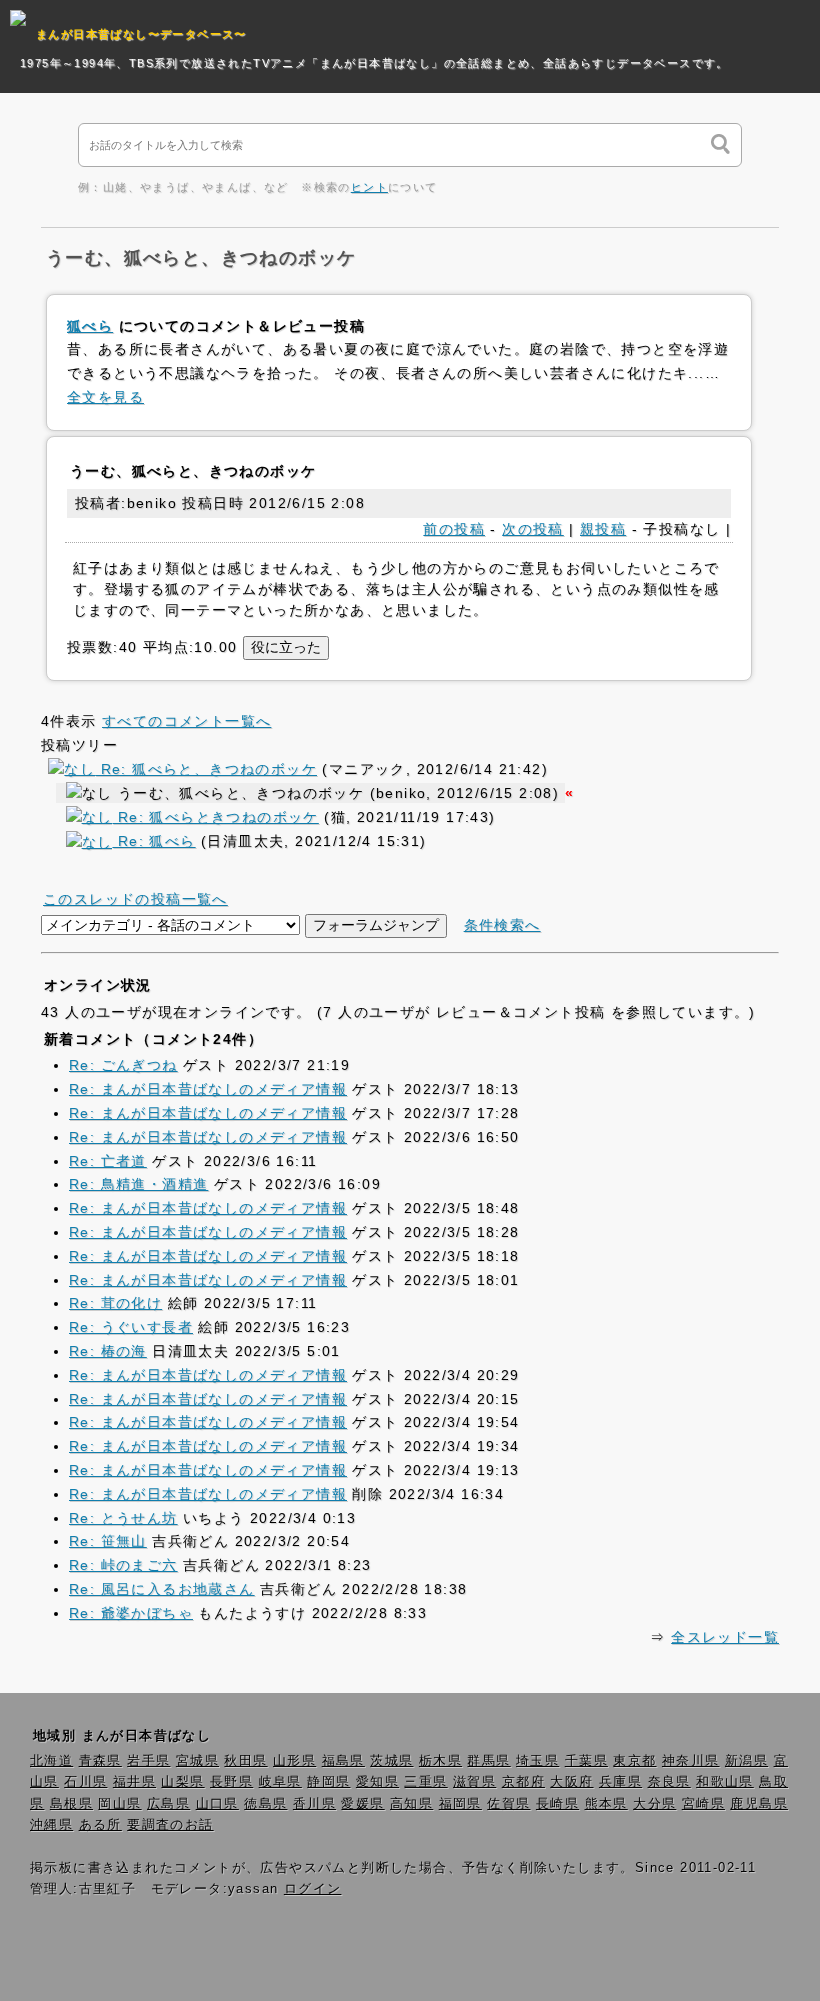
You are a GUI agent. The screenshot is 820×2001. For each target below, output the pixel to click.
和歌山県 (725, 1782)
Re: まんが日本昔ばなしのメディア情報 (208, 1089)
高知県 (411, 1804)
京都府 (523, 1782)
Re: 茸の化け (115, 1303)
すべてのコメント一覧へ (186, 721)
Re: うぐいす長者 (131, 1327)
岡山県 (119, 1804)
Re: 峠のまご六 (123, 1565)
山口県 (217, 1804)
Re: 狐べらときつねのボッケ (215, 817)
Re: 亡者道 (108, 1161)
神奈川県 (691, 1761)
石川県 (85, 1782)
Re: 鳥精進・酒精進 (138, 1184)
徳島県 (265, 1804)
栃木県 (440, 1761)
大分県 (654, 1804)
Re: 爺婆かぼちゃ (131, 1613)
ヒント (369, 187)
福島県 (343, 1761)
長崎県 (557, 1804)
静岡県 (328, 1782)
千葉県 (586, 1761)
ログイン (313, 1889)
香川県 (314, 1804)
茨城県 (391, 1761)
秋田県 (245, 1761)
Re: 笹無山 (108, 1541)
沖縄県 (51, 1825)
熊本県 (606, 1804)
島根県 (71, 1804)
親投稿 (603, 529)
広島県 (168, 1804)
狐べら (90, 326)
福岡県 (460, 1804)
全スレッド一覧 (725, 1637)
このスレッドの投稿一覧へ (135, 899)
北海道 (51, 1761)
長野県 (231, 1782)
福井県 (134, 1782)
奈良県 (669, 1782)
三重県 (425, 1782)
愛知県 (377, 1782)
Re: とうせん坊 (123, 1518)
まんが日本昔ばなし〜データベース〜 (141, 34)
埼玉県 (537, 1761)
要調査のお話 (170, 1825)
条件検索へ (502, 925)
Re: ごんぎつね (123, 1065)
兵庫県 (620, 1782)
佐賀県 (508, 1804)
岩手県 (148, 1761)
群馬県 (488, 1761)
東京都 (634, 1761)
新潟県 (746, 1761)
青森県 (100, 1761)
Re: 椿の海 (108, 1351)
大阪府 (571, 1782)
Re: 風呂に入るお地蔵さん (162, 1589)
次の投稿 (533, 529)
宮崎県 (703, 1804)
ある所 (100, 1825)
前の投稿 (454, 529)
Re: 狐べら (153, 841)
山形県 (294, 1761)
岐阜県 (280, 1782)
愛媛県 (362, 1804)
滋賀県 (474, 1782)
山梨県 (182, 1782)
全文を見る (105, 397)
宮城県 (197, 1761)
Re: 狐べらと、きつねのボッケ (206, 769)
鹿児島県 (759, 1804)
